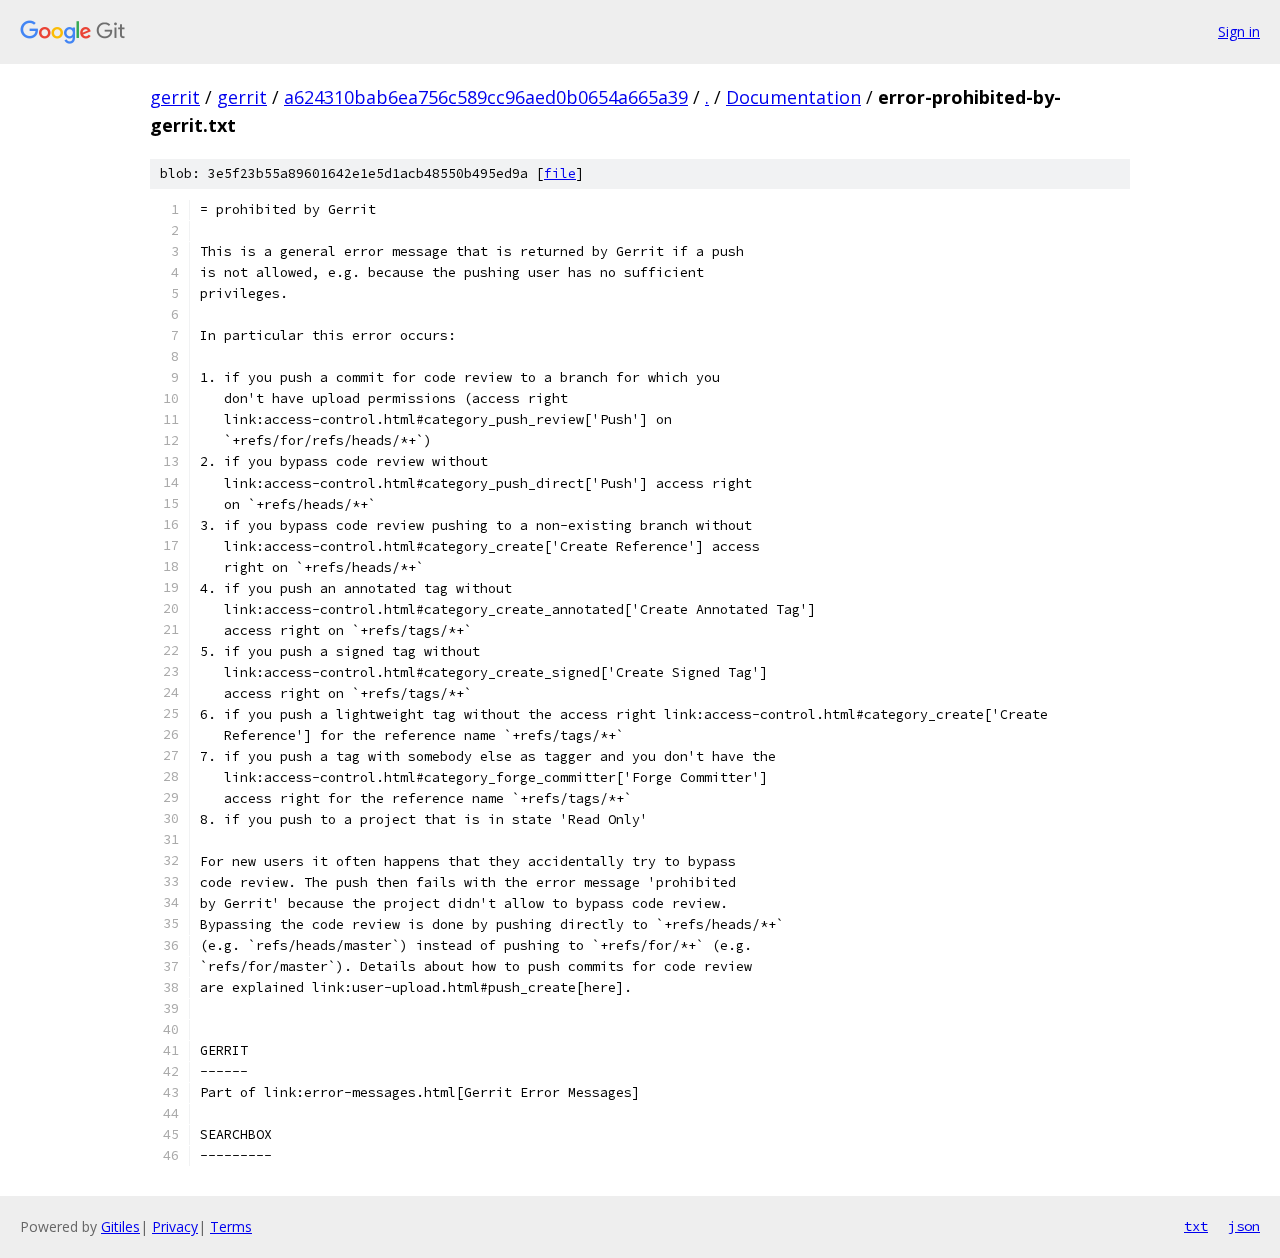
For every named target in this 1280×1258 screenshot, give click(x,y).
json (1244, 1226)
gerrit (175, 97)
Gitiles (120, 1226)
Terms (231, 1226)
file (560, 173)
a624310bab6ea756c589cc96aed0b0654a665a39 (486, 97)
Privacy (175, 1226)
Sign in (1239, 31)
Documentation (793, 97)
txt (1196, 1226)
